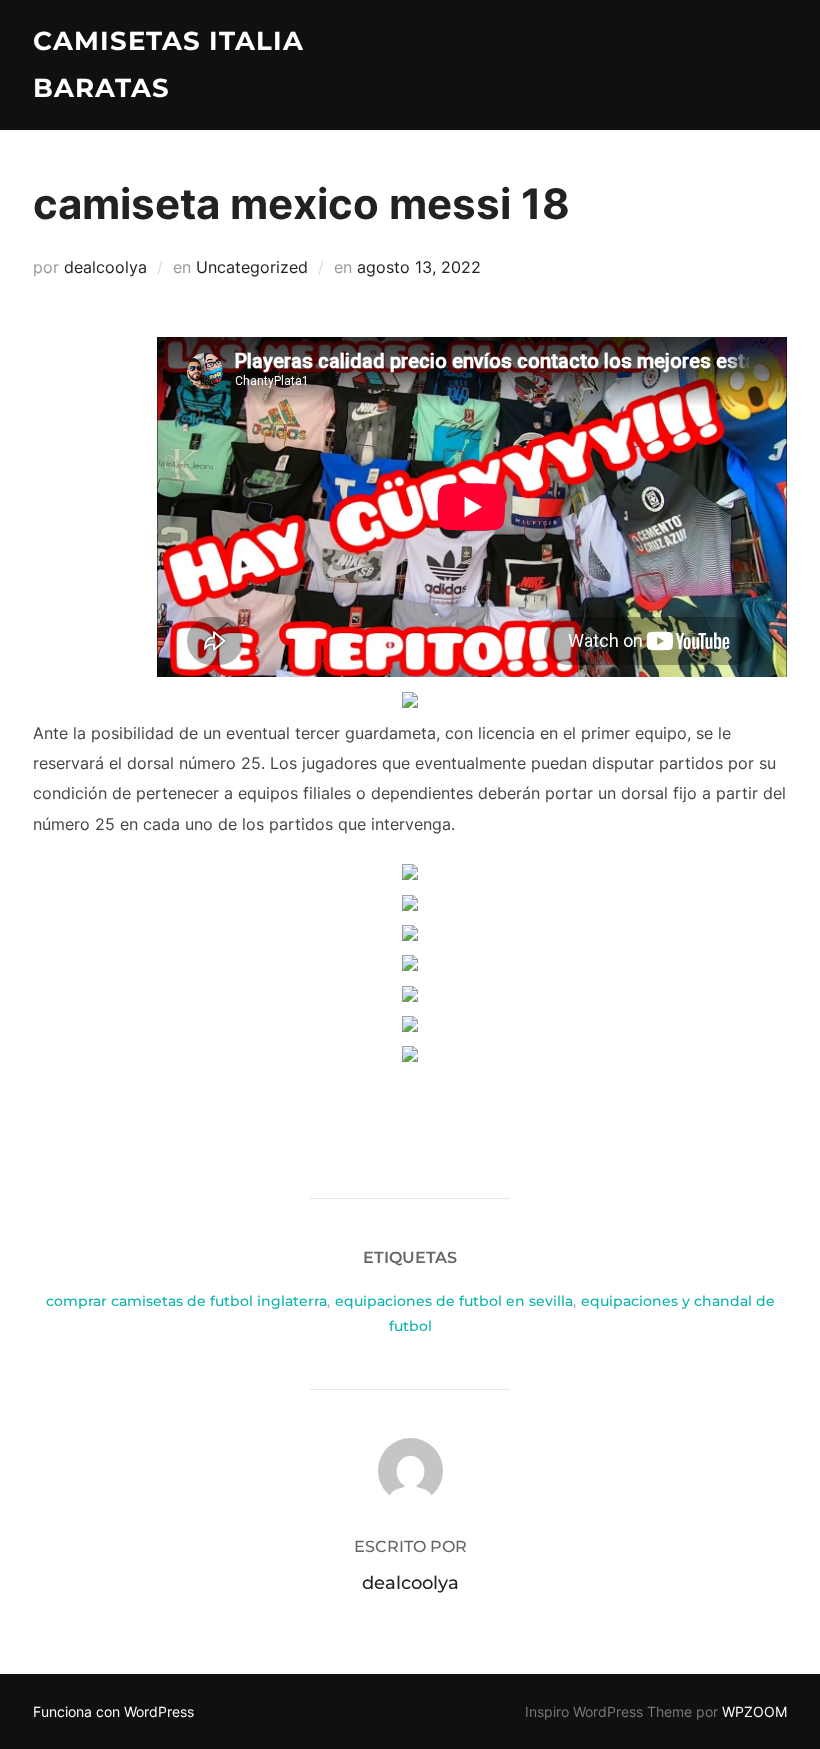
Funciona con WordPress (113, 1711)
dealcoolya (105, 267)
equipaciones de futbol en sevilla (454, 1301)
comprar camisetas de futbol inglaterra (186, 1301)
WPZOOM (754, 1711)
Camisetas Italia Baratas (168, 64)
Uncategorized (252, 267)
